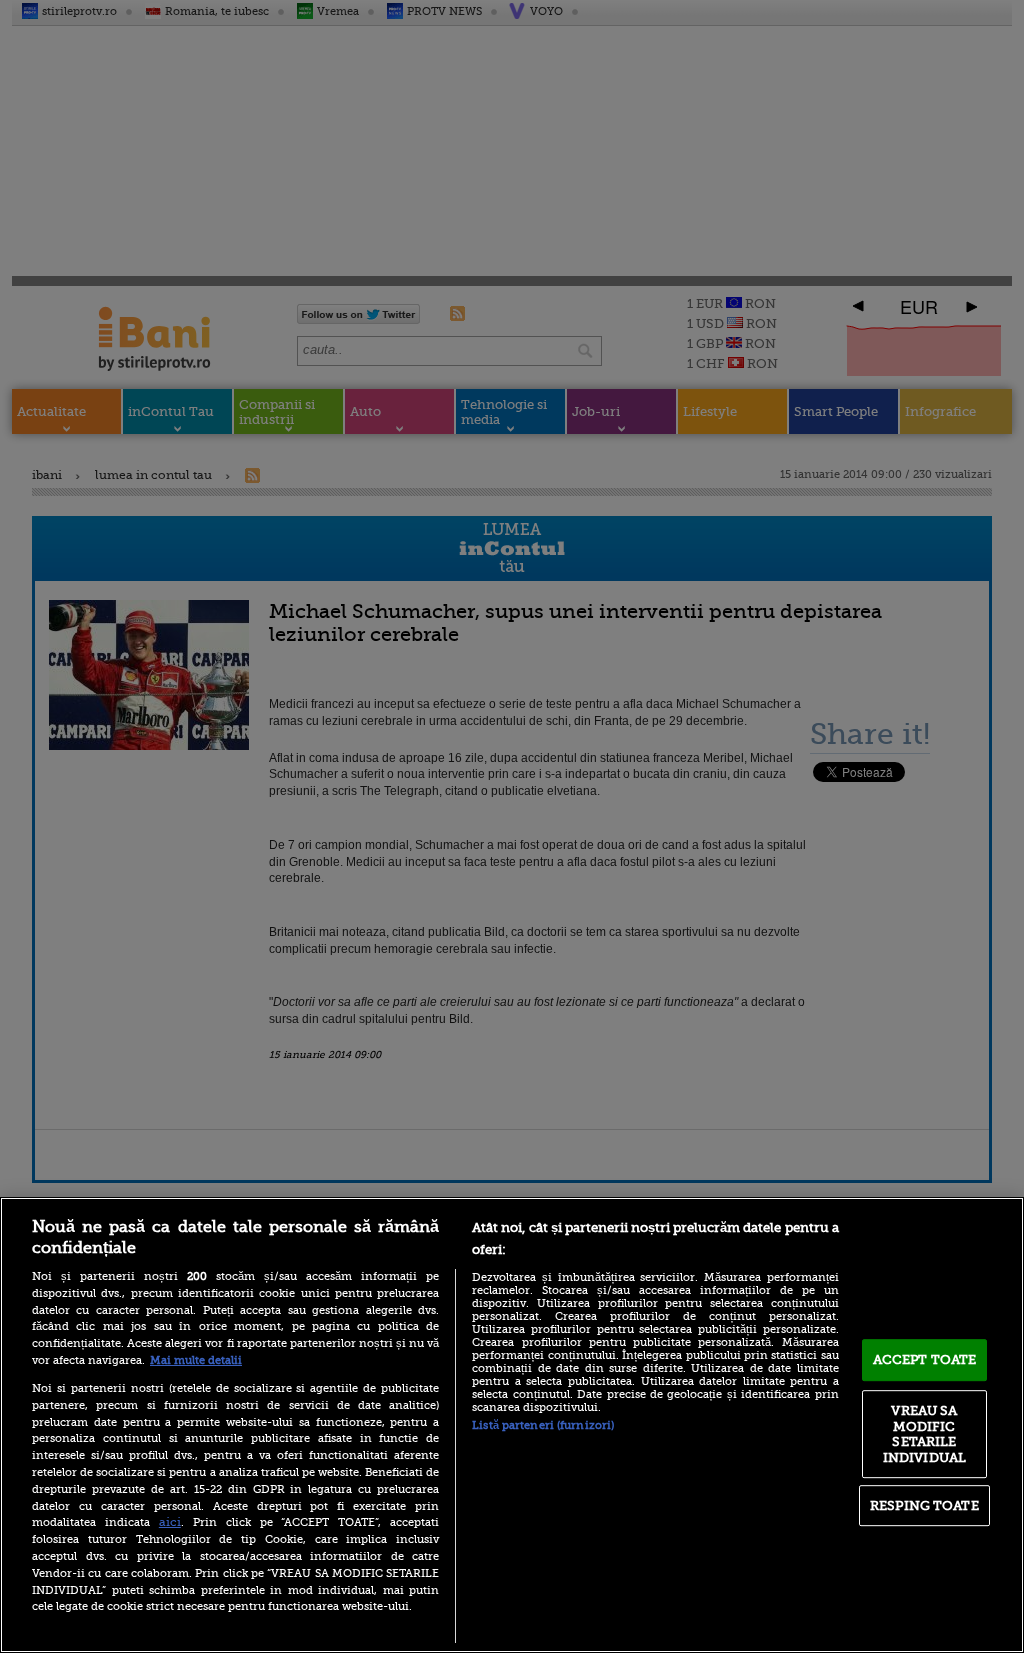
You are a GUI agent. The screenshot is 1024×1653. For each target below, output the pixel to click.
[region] (512, 1425)
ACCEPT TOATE (925, 1359)
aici (170, 1522)
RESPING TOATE (924, 1505)
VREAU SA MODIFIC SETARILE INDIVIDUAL (924, 1434)
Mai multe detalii (196, 1360)
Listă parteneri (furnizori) (543, 1425)
